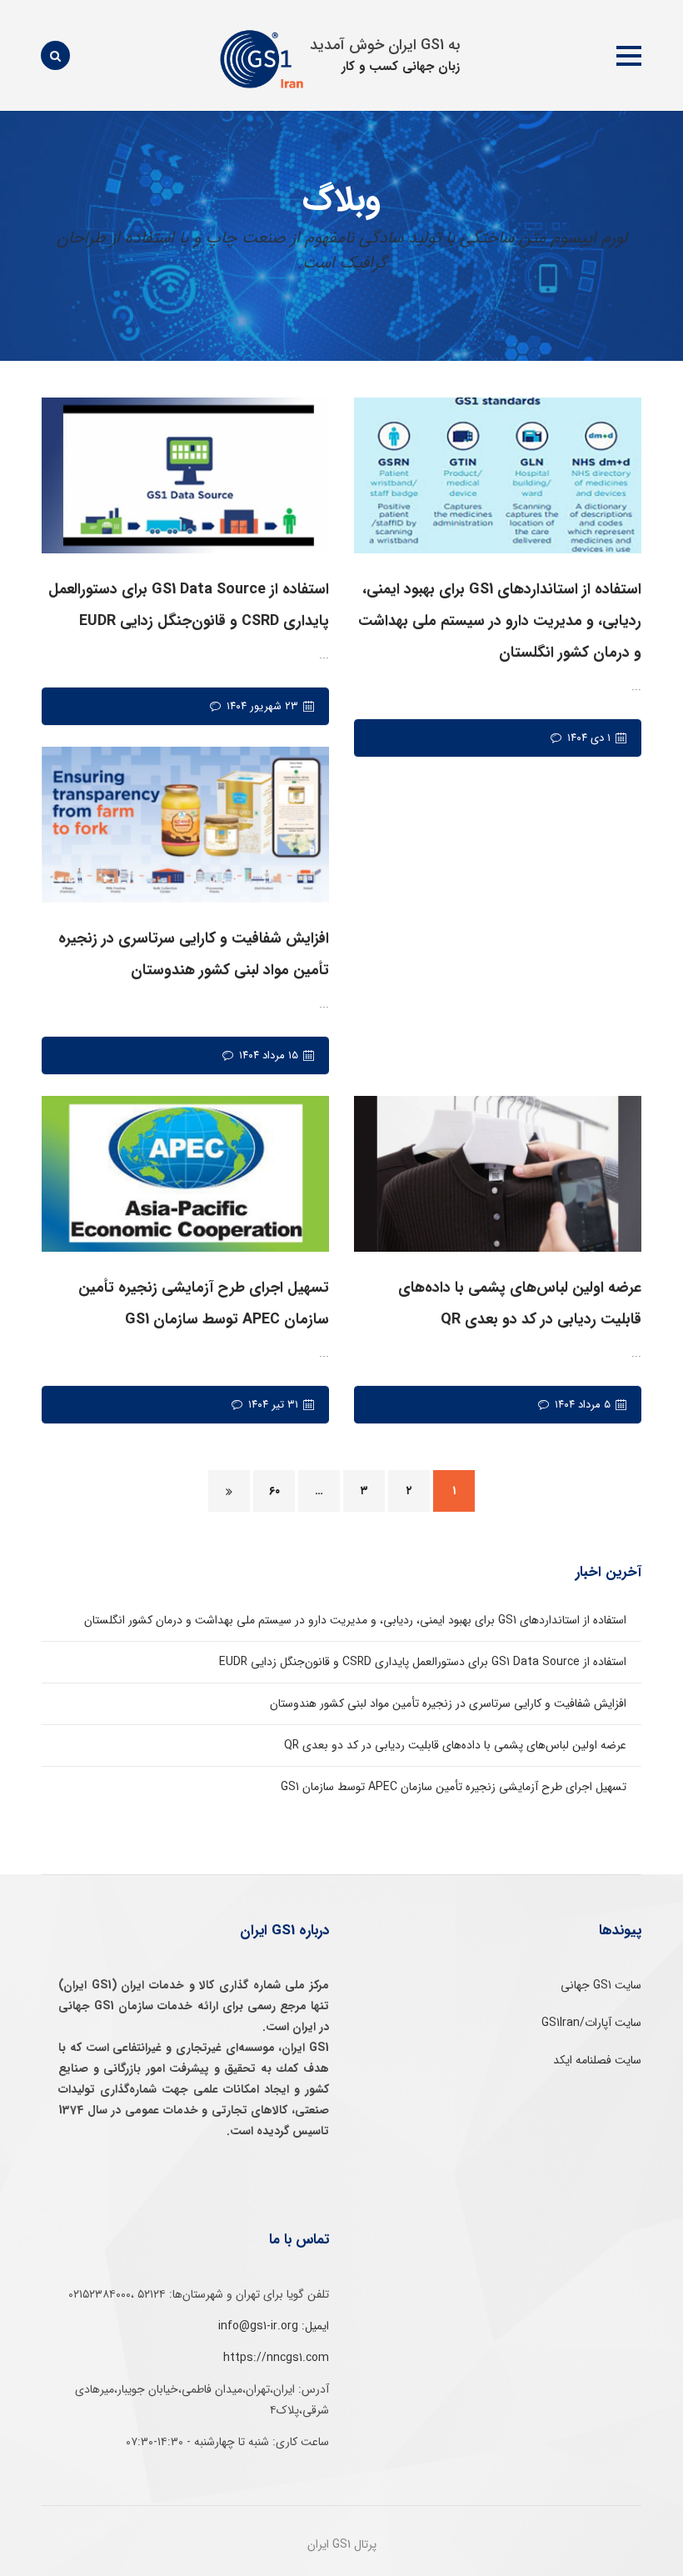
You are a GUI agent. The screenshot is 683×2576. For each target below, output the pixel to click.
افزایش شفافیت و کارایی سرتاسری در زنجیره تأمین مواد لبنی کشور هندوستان (448, 1703)
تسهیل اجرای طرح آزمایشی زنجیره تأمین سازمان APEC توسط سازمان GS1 (454, 1787)
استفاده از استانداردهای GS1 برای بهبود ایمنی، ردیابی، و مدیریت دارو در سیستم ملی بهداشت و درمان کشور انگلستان (355, 1620)
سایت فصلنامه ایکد (597, 2060)
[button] (629, 56)
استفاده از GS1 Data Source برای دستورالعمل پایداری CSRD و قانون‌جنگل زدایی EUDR (423, 1662)
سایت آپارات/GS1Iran (591, 2023)
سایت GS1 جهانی (601, 1985)
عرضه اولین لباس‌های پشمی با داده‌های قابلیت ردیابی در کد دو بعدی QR (455, 1745)
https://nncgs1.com (276, 2358)
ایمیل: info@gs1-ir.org (274, 2326)
